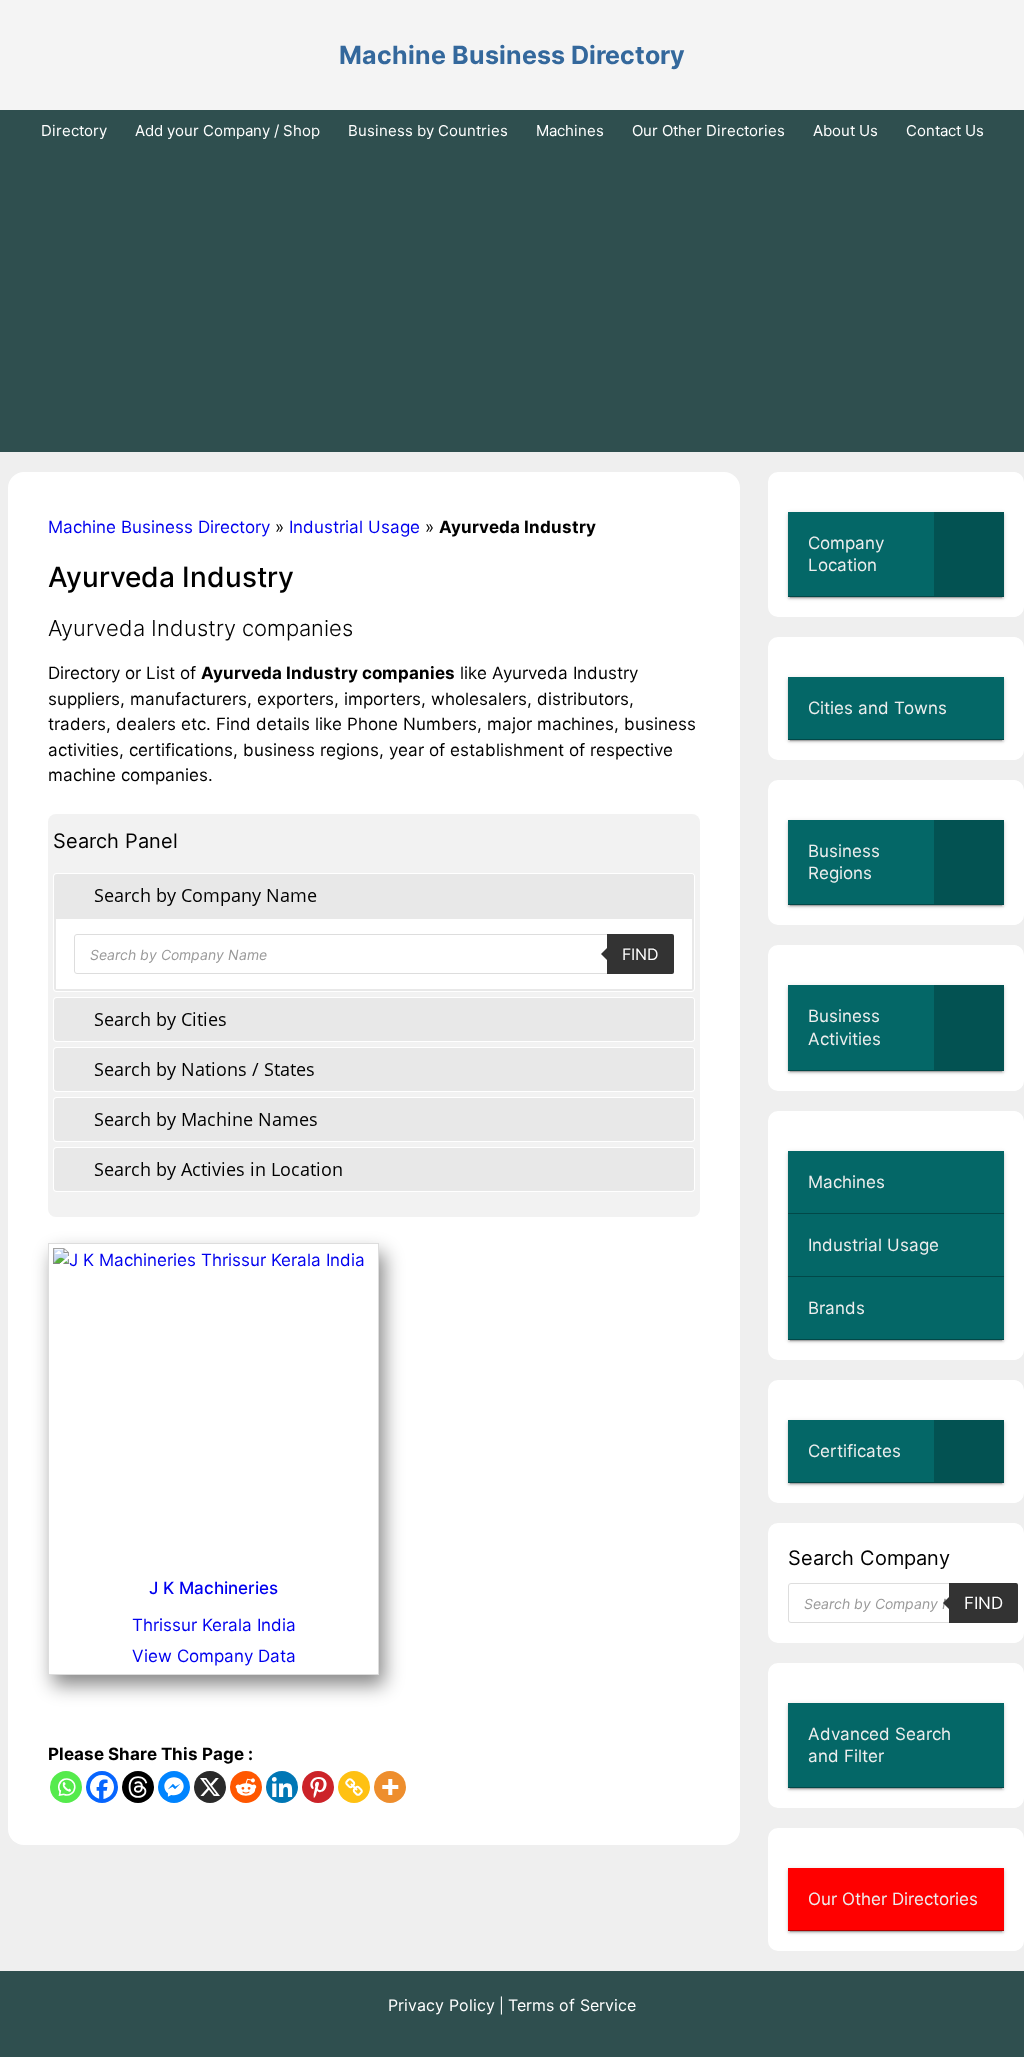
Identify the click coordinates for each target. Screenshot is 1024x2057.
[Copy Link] (354, 1787)
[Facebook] (102, 1787)
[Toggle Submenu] (969, 554)
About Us (845, 130)
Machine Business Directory (512, 55)
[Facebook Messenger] (174, 1787)
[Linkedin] (282, 1787)
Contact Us (945, 130)
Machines (570, 130)
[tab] (374, 895)
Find (640, 954)
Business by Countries (428, 130)
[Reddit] (246, 1787)
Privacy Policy (441, 2005)
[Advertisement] (512, 302)
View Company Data (214, 1656)
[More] (390, 1787)
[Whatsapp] (66, 1787)
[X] (210, 1787)
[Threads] (138, 1787)
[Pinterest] (318, 1787)
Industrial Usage (354, 527)
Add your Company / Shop (227, 130)
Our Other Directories (708, 130)
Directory (74, 130)
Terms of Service (572, 2005)
